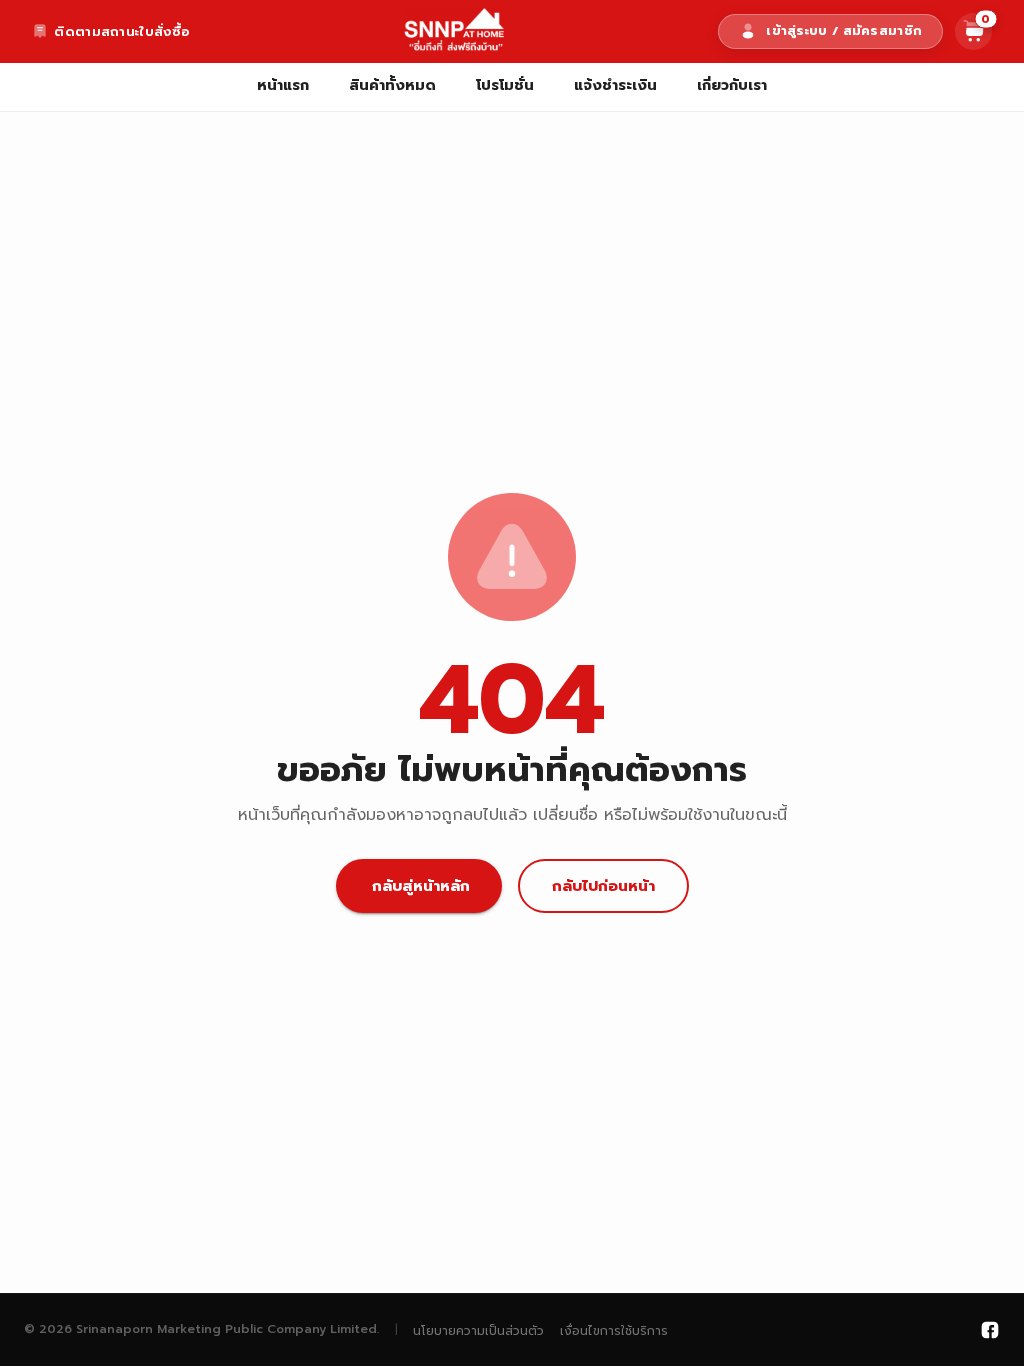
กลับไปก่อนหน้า (603, 886)
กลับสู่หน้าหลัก (421, 886)
